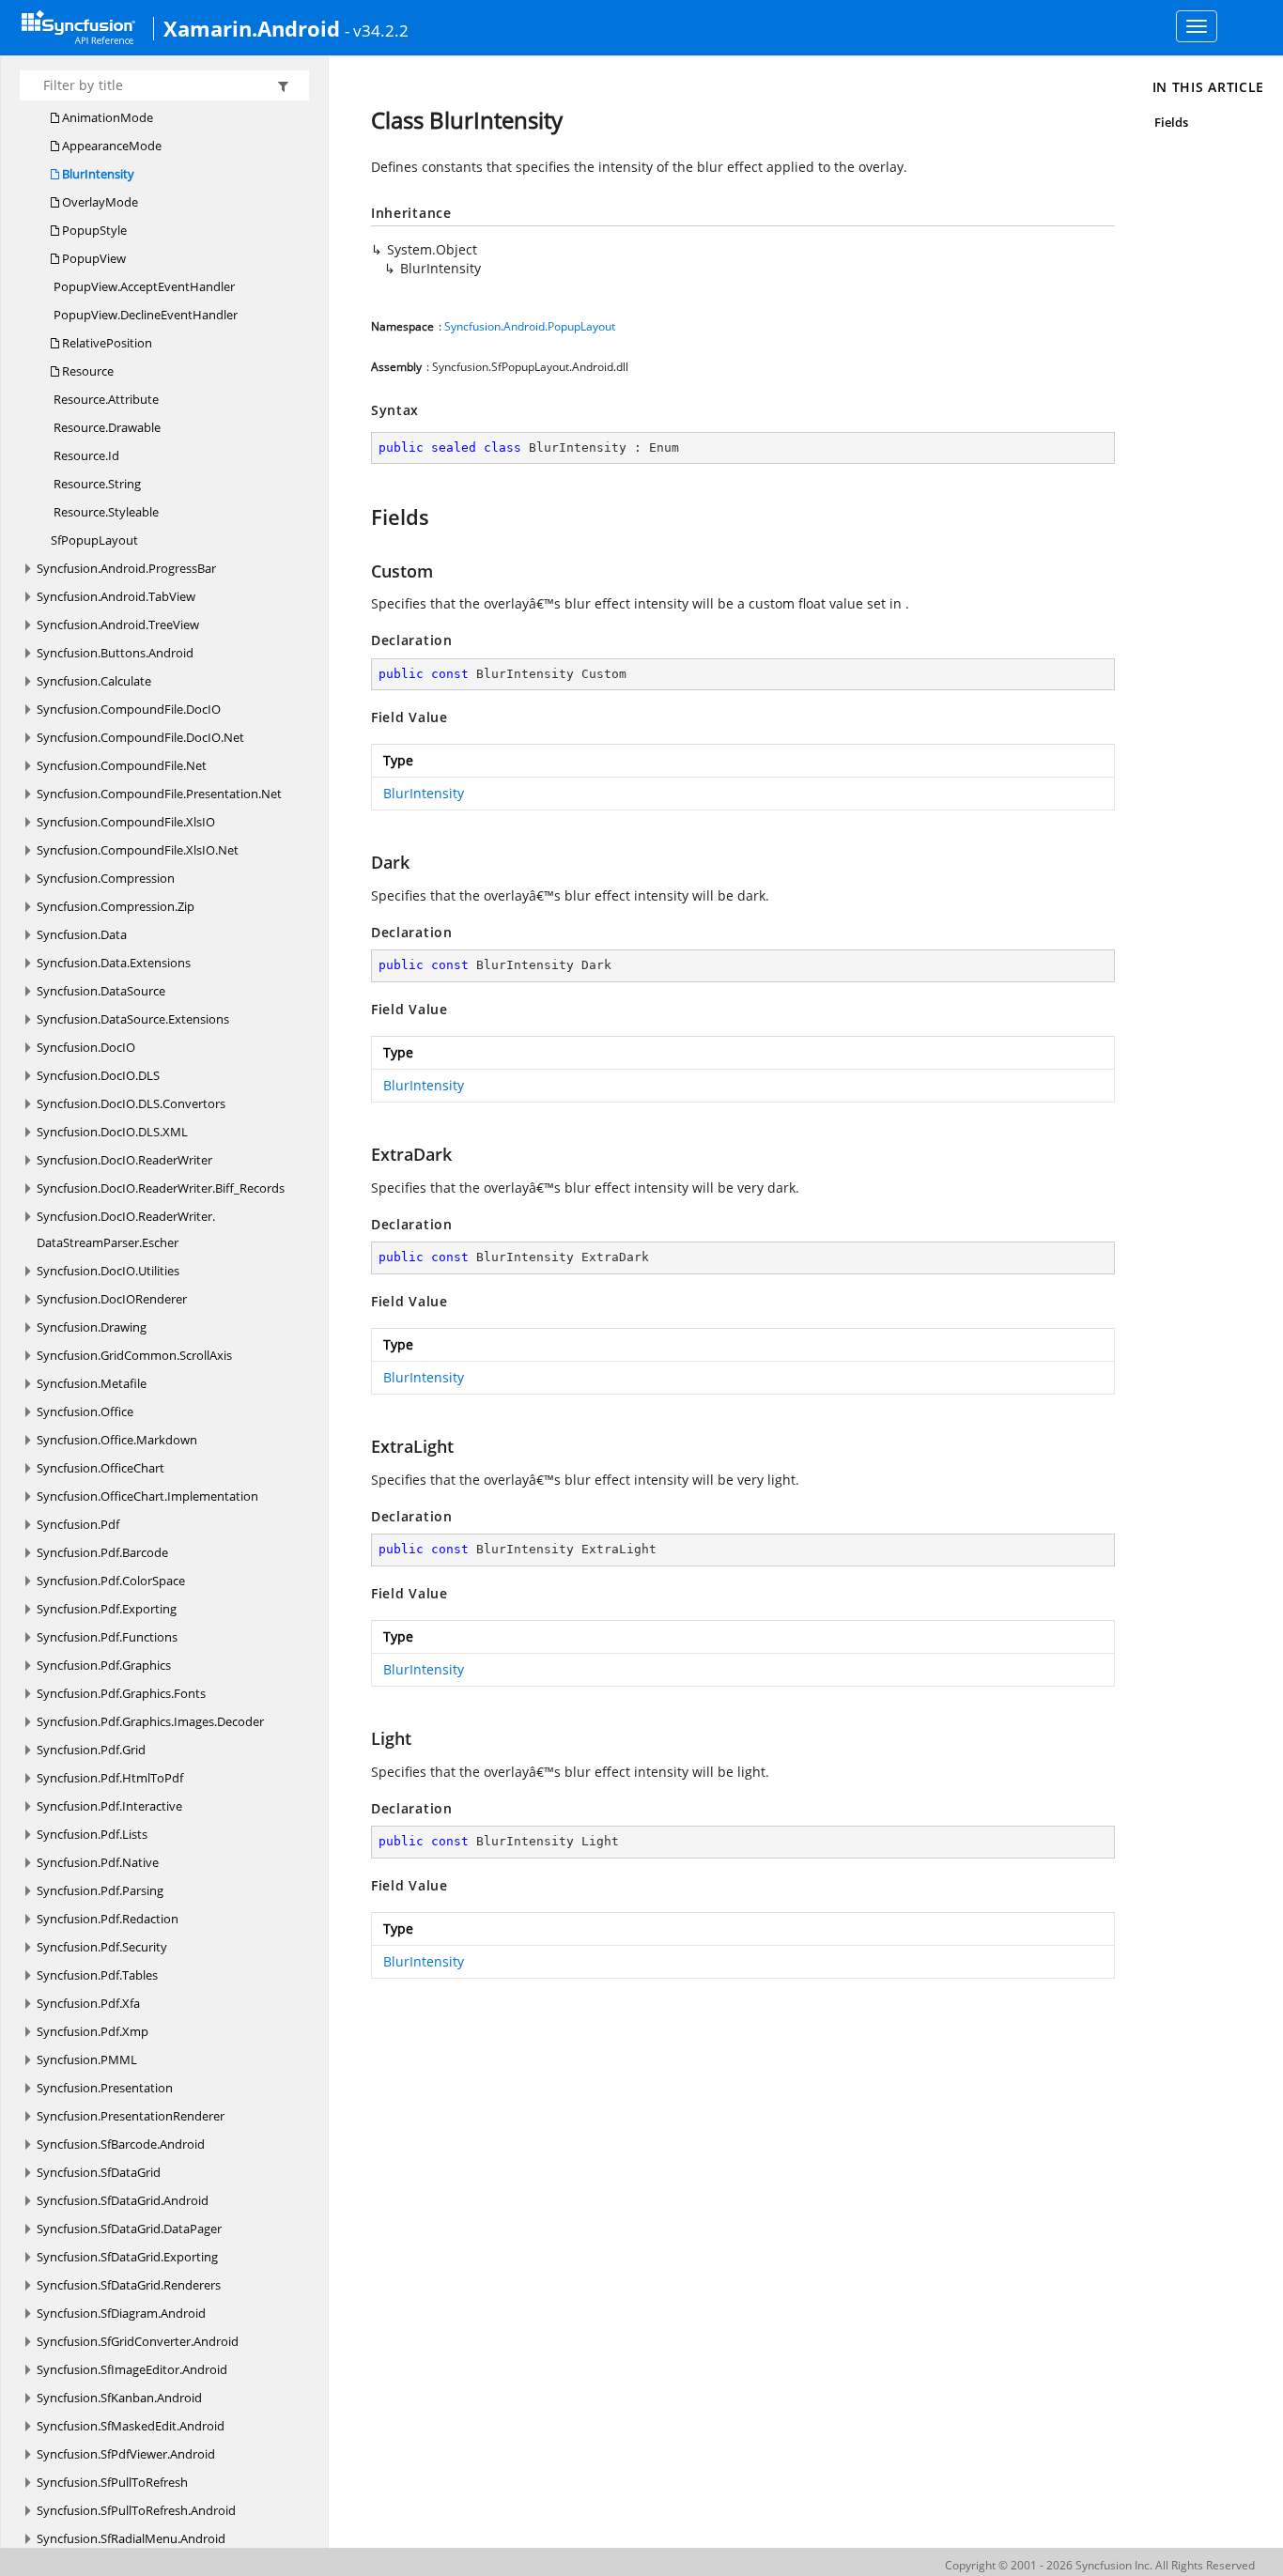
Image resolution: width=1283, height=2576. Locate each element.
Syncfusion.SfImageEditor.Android (132, 2369)
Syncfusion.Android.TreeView (118, 625)
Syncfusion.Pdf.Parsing (100, 1890)
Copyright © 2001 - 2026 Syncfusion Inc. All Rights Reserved (1100, 2565)
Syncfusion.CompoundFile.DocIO (129, 709)
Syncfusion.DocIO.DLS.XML (112, 1132)
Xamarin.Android (252, 28)
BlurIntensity (97, 174)
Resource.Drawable (106, 427)
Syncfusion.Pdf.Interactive (109, 1806)
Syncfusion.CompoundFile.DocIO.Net (140, 737)
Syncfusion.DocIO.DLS (98, 1075)
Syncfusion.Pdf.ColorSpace (111, 1581)
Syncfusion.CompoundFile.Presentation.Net (159, 794)
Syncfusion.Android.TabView (116, 596)
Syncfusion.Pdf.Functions (107, 1637)
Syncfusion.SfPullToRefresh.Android (136, 2510)
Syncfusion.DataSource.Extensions (133, 1019)
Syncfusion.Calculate (94, 681)
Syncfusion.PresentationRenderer (131, 2116)
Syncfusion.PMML (87, 2059)
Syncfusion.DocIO (86, 1047)
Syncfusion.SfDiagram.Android (121, 2313)
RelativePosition (106, 343)
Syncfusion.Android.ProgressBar (126, 568)
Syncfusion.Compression (106, 878)
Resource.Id (85, 455)
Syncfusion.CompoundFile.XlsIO (126, 822)
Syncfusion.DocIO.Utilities (108, 1271)
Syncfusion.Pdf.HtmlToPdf (110, 1778)
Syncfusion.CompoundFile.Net (122, 765)
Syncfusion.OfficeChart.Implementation (147, 1496)
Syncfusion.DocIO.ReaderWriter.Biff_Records (161, 1188)
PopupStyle (93, 230)
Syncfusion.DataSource (101, 991)
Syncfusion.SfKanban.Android (119, 2398)
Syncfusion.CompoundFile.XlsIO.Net (138, 850)
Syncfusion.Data (82, 934)
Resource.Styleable (105, 512)
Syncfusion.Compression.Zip (116, 906)
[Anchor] (362, 517)
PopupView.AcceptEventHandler (143, 286)
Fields (1171, 122)
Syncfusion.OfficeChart (100, 1468)
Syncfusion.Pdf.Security (102, 1947)
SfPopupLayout (94, 540)
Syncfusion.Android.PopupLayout (530, 326)
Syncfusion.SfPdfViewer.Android (126, 2454)
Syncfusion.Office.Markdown (117, 1440)
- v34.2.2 (377, 30)
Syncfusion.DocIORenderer (112, 1299)
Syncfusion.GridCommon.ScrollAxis (134, 1355)
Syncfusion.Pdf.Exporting (107, 1609)
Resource (86, 371)
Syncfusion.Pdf (78, 1524)
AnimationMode (106, 117)
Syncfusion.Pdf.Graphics (104, 1665)
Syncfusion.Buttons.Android (115, 653)
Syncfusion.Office (85, 1411)
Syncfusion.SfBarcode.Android (121, 2144)
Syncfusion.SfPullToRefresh (112, 2482)
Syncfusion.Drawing (92, 1327)
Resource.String (96, 484)
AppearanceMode (110, 146)
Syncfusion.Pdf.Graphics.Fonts (121, 1693)
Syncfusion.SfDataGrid (99, 2172)
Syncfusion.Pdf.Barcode (102, 1552)
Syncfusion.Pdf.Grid (91, 1750)
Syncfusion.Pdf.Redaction (108, 1919)
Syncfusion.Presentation (105, 2088)
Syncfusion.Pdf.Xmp (93, 2031)
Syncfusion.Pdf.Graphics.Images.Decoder (150, 1721)
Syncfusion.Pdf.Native (98, 1862)
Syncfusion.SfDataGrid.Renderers (129, 2285)
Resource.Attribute (105, 399)
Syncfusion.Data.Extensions (114, 963)
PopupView (93, 258)
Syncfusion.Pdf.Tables (97, 1975)
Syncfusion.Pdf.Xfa (88, 2003)
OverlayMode (99, 202)
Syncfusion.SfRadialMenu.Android (131, 2538)
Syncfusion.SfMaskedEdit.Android (131, 2426)
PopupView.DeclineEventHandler (144, 315)
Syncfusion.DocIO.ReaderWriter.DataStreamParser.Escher (126, 1229)
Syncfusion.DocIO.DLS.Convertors (131, 1103)
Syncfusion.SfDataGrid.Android (123, 2200)
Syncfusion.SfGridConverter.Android (138, 2341)
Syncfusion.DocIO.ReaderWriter (124, 1160)
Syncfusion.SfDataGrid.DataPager (129, 2229)
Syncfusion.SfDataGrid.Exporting (127, 2257)
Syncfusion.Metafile (92, 1383)
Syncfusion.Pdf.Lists (92, 1834)
